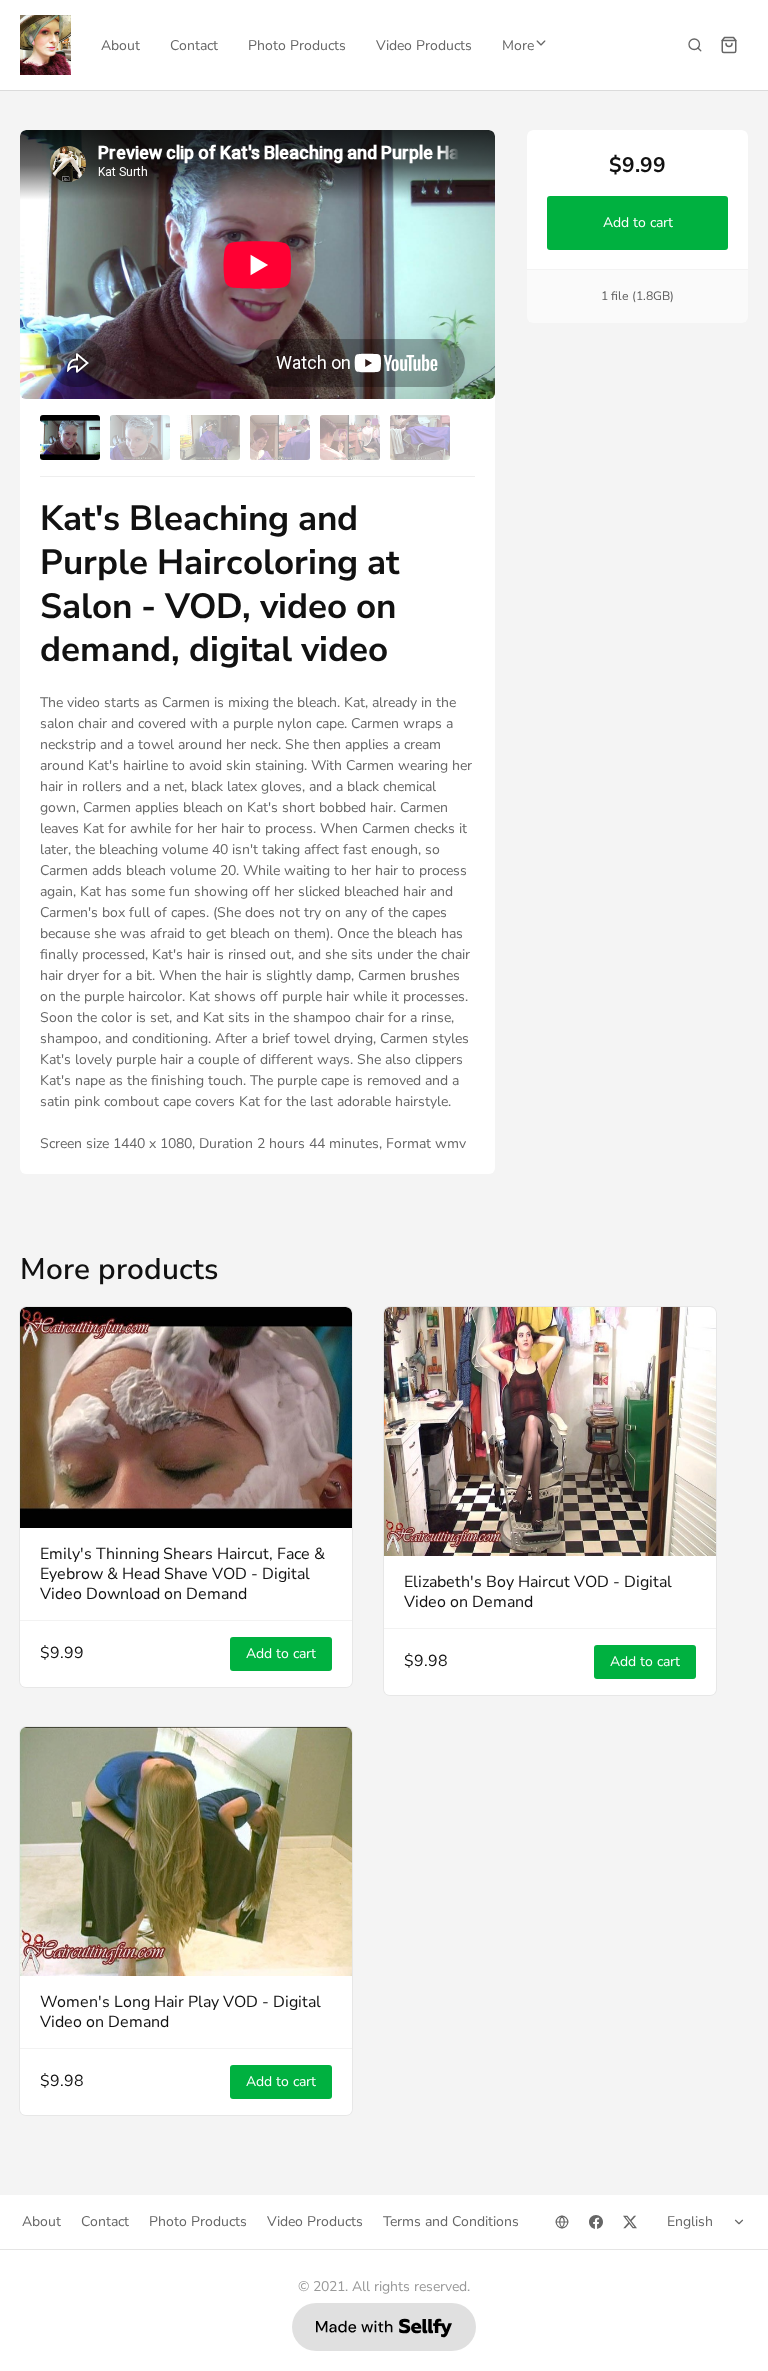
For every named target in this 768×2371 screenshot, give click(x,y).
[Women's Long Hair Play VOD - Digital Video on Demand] (186, 1851)
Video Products (424, 45)
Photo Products (297, 45)
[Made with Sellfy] (384, 2327)
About (120, 45)
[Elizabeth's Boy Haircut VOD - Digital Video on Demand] (550, 1431)
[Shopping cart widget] (729, 45)
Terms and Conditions (451, 2221)
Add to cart (637, 222)
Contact (194, 45)
